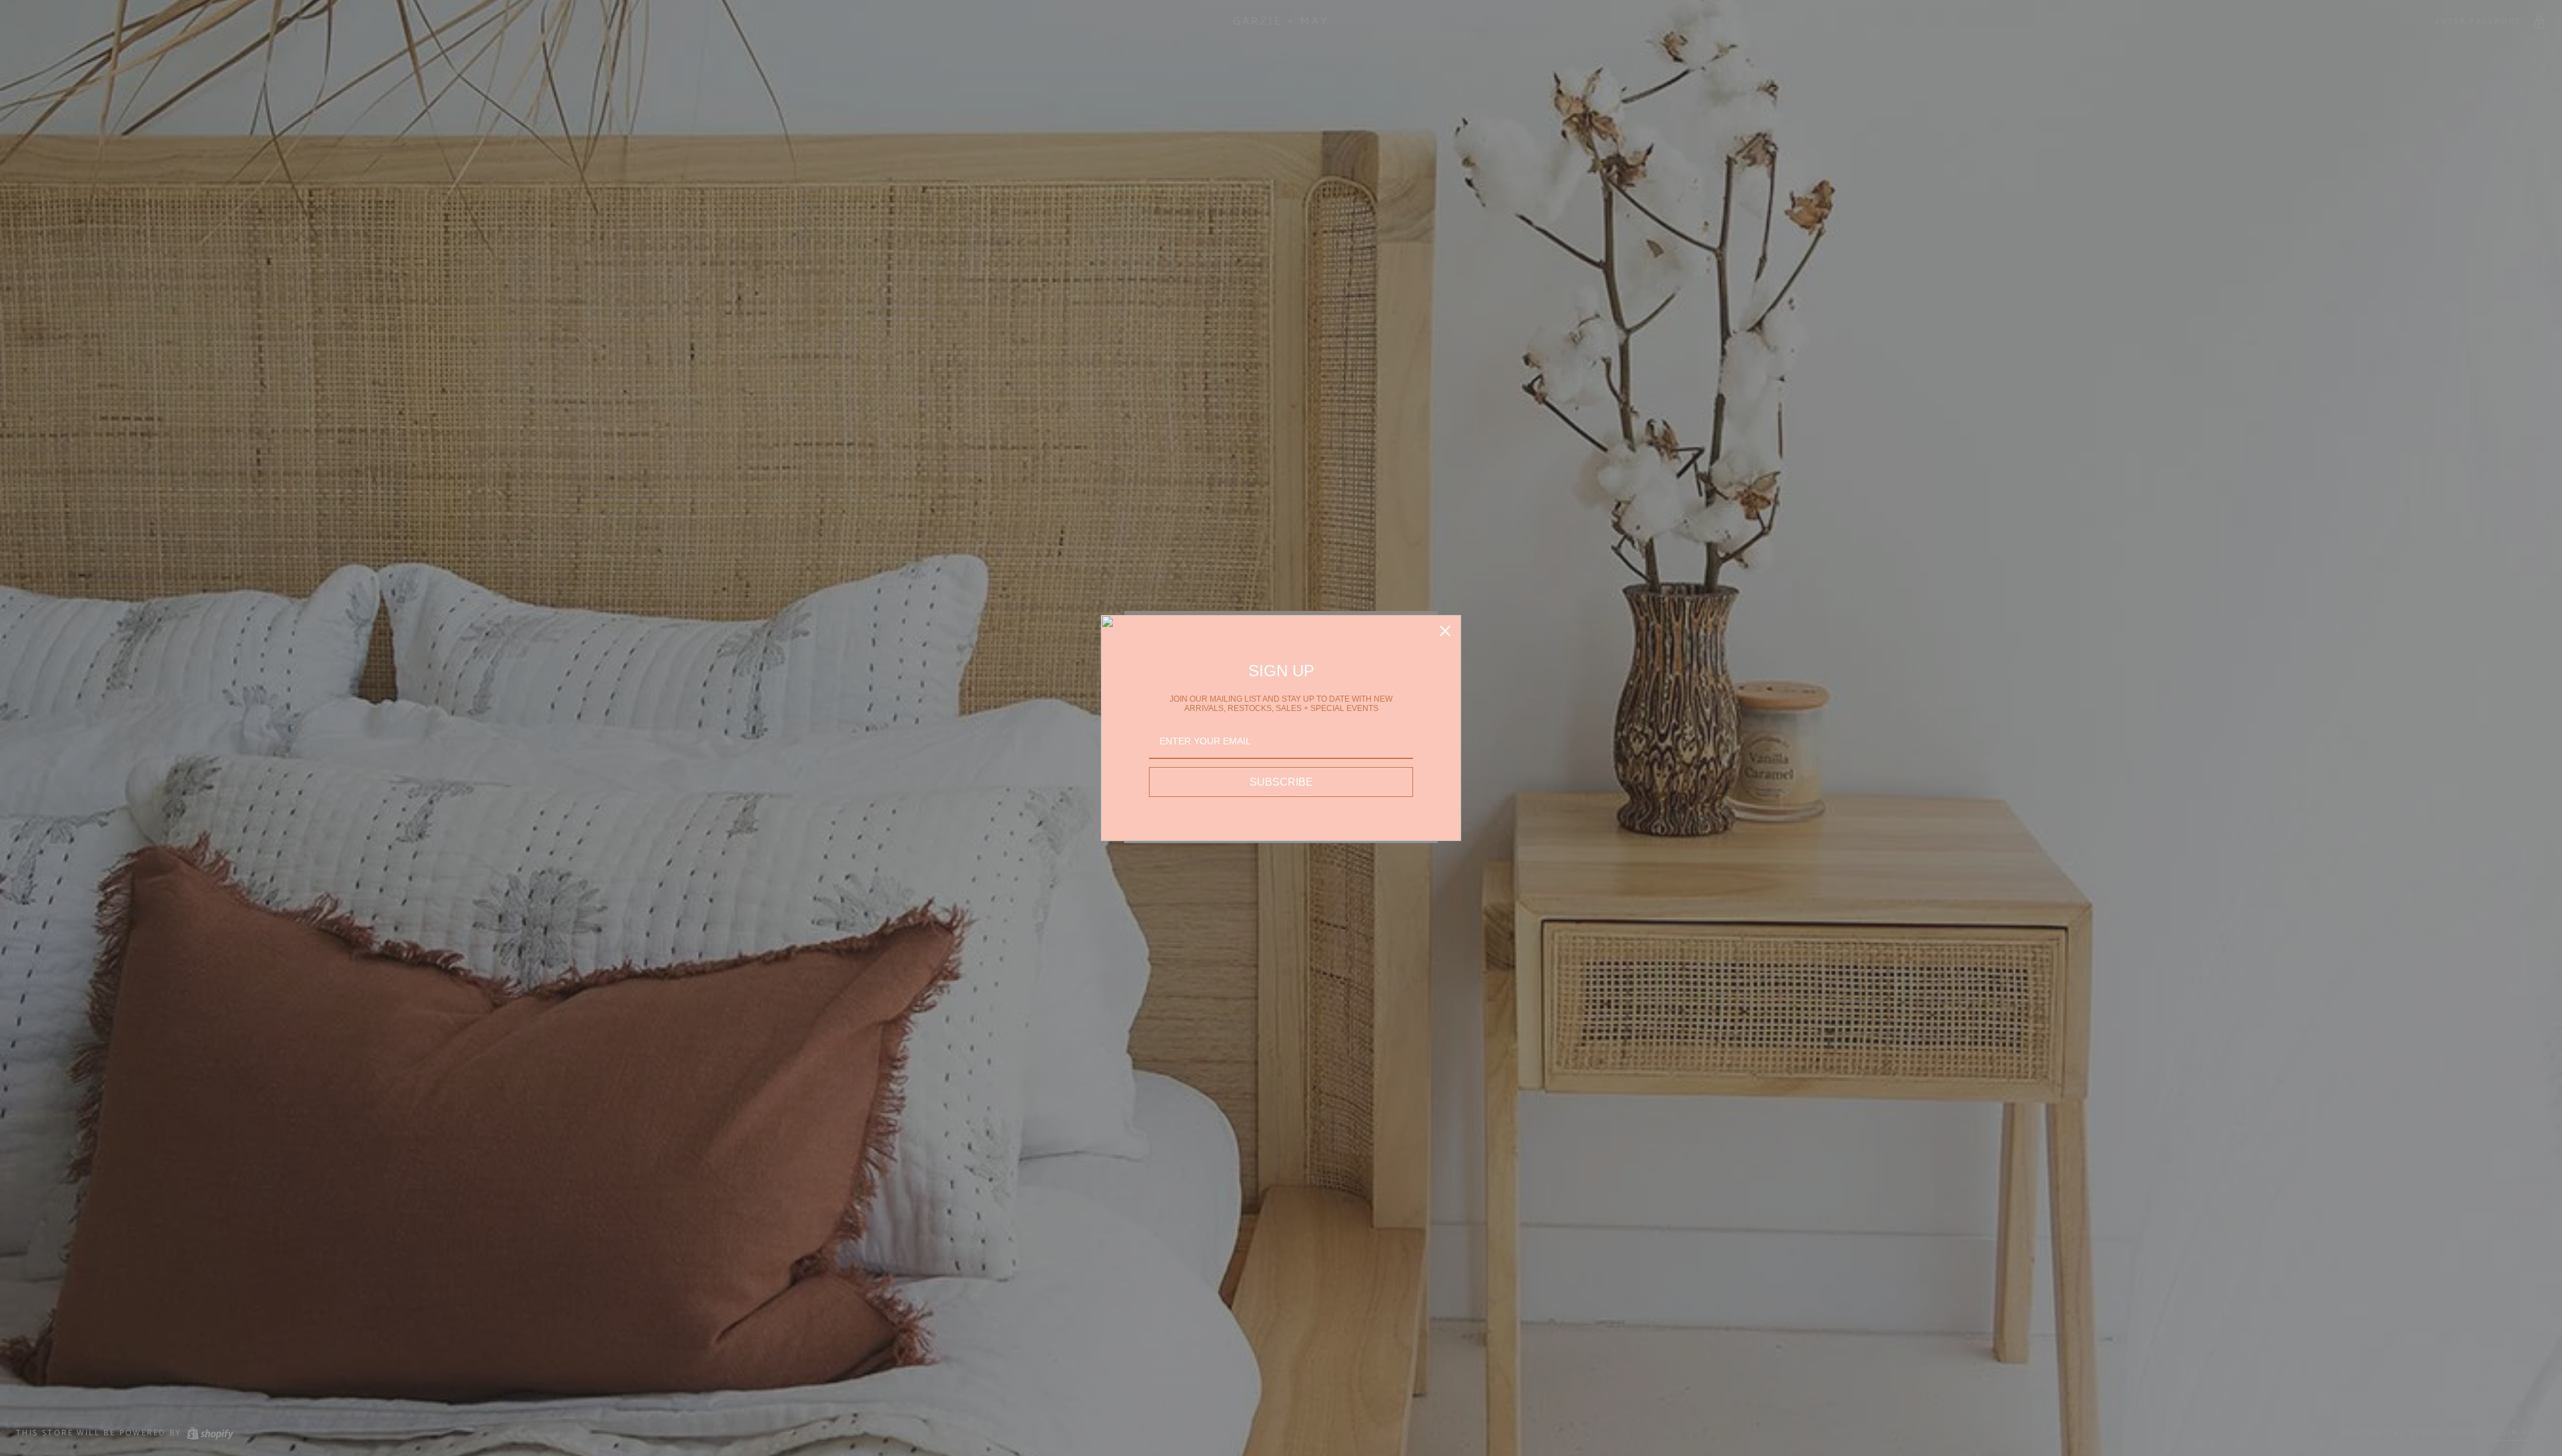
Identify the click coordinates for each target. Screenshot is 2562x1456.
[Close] (1445, 631)
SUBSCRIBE (1281, 782)
